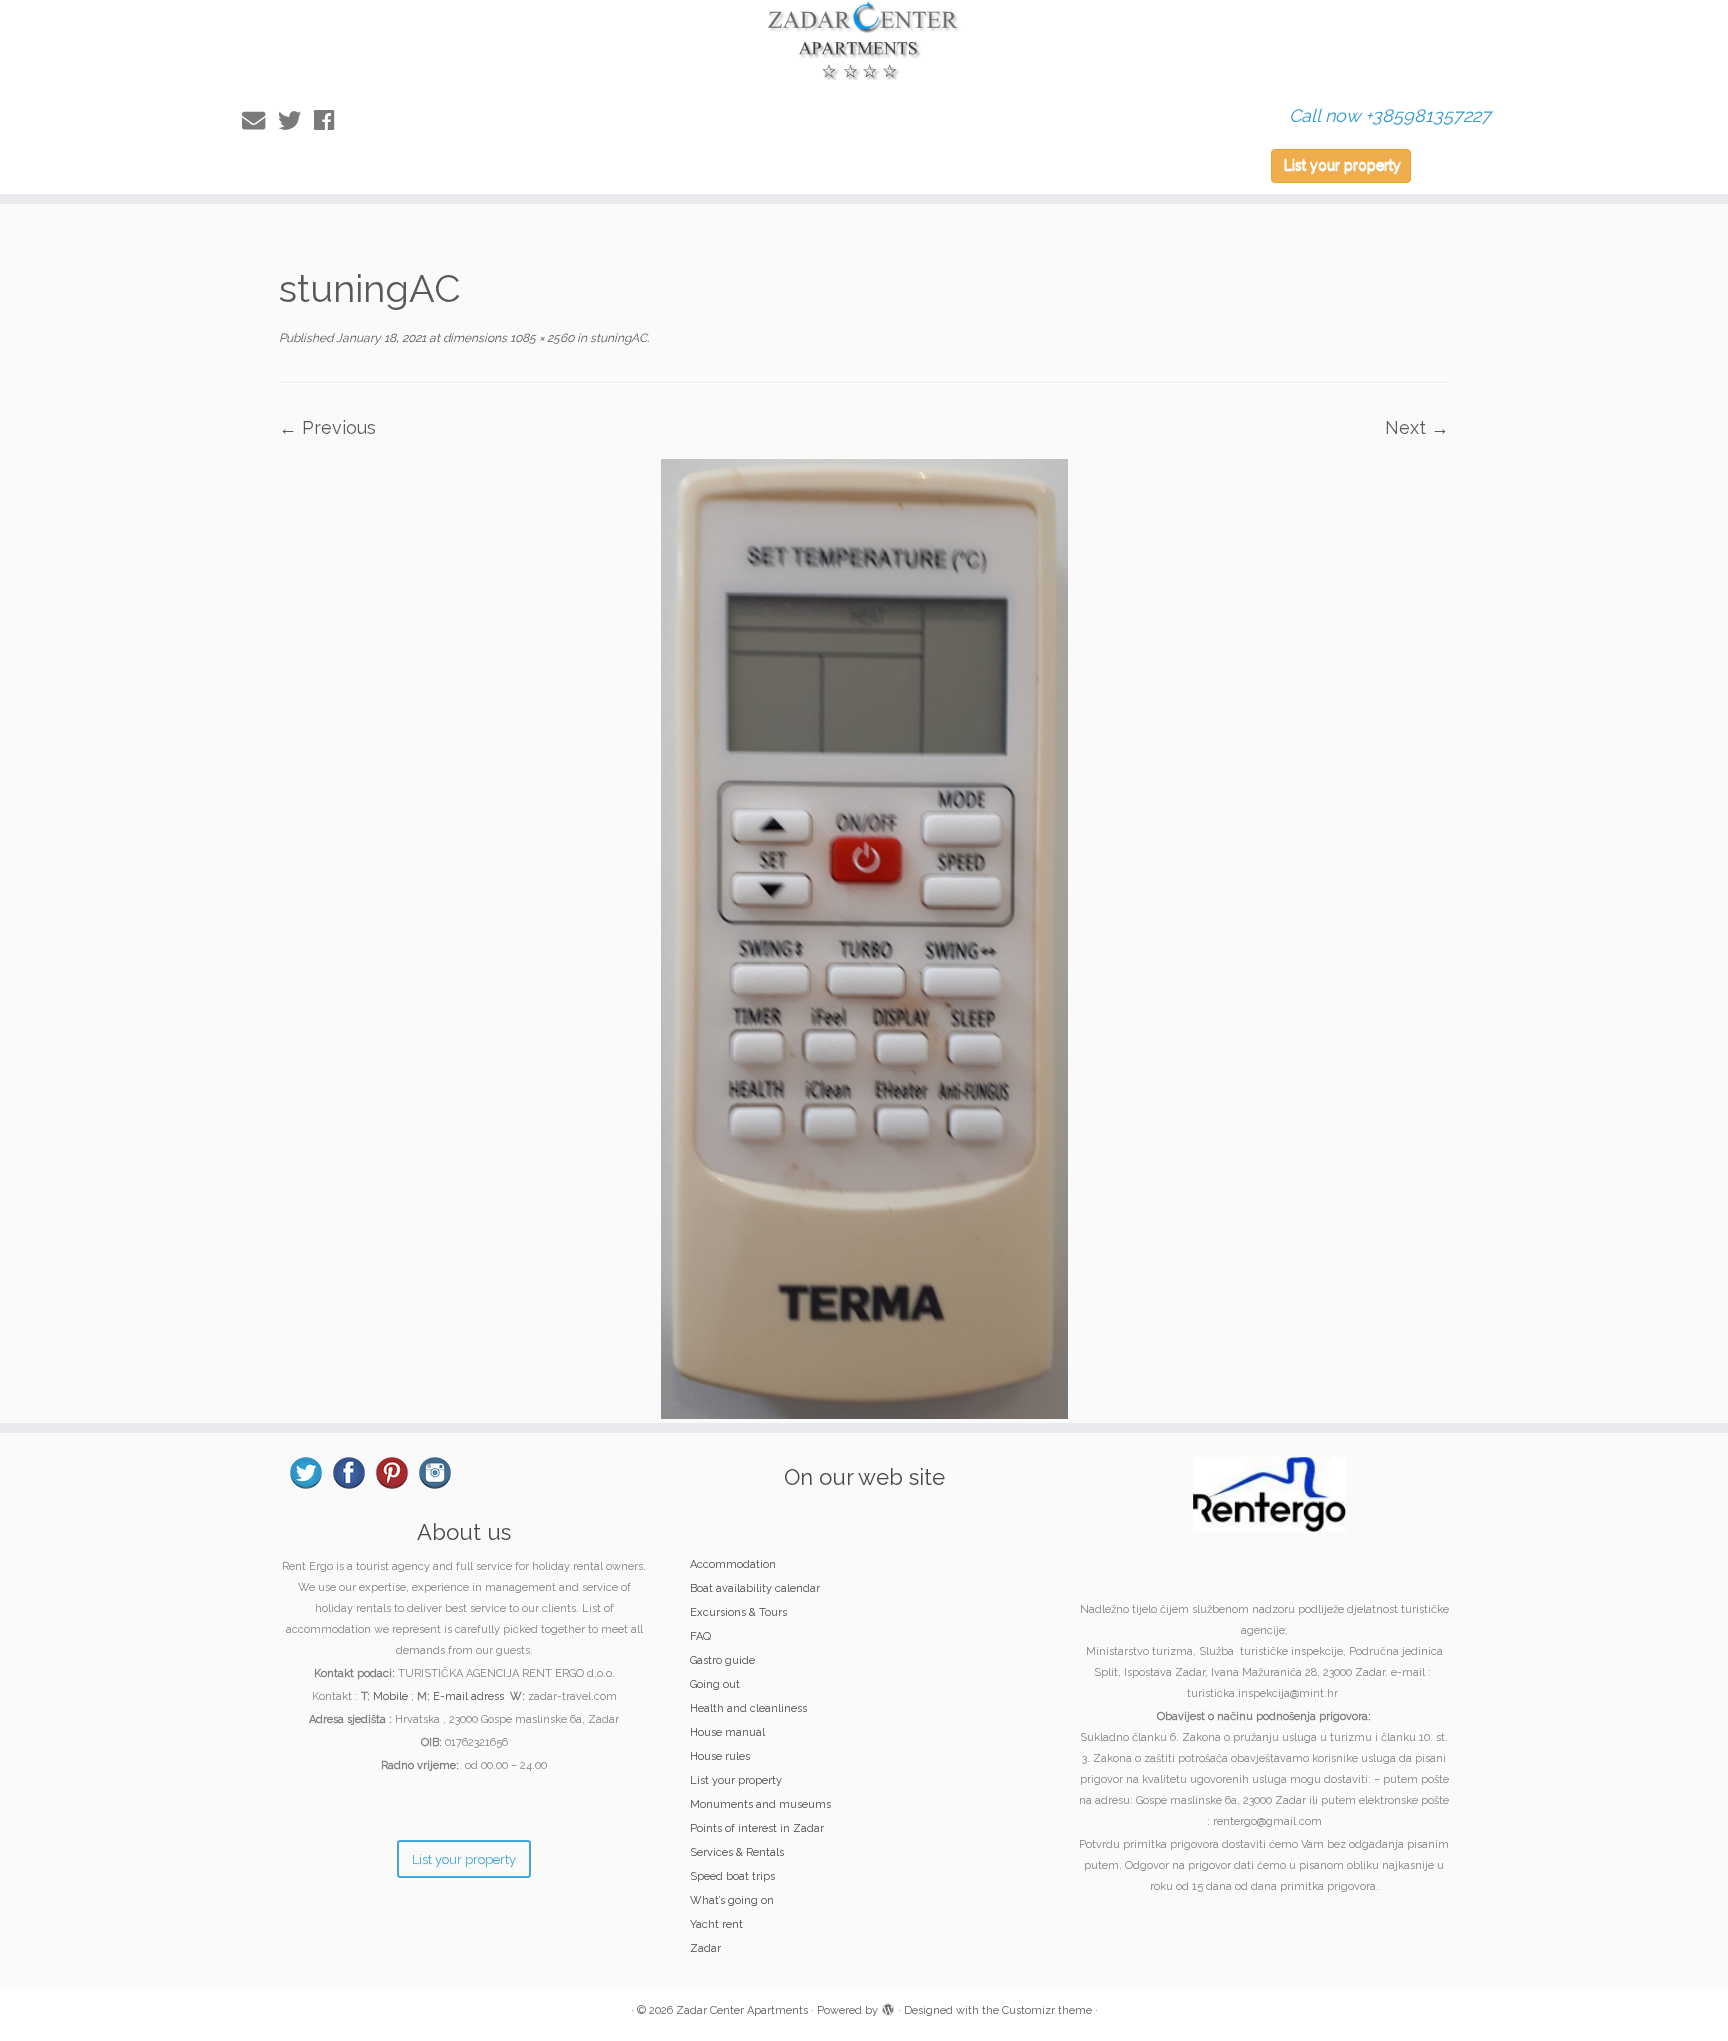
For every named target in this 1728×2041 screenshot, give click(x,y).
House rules (720, 1756)
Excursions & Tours (738, 1612)
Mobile (390, 1696)
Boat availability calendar (755, 1588)
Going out (715, 1684)
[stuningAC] (864, 937)
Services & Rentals (737, 1852)
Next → (1417, 427)
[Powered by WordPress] (888, 2007)
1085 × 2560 (540, 338)
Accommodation (733, 1564)
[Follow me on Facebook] (330, 120)
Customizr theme (1047, 2010)
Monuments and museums (760, 1804)
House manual (727, 1732)
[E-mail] (260, 120)
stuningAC (617, 338)
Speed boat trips (732, 1876)
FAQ (700, 1636)
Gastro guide (722, 1660)
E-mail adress (468, 1696)
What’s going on (732, 1900)
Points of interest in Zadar (757, 1828)
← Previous (327, 427)
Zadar (705, 1948)
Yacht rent (716, 1924)
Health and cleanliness (748, 1708)
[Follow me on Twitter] (296, 120)
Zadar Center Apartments (742, 2010)
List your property (1342, 165)
